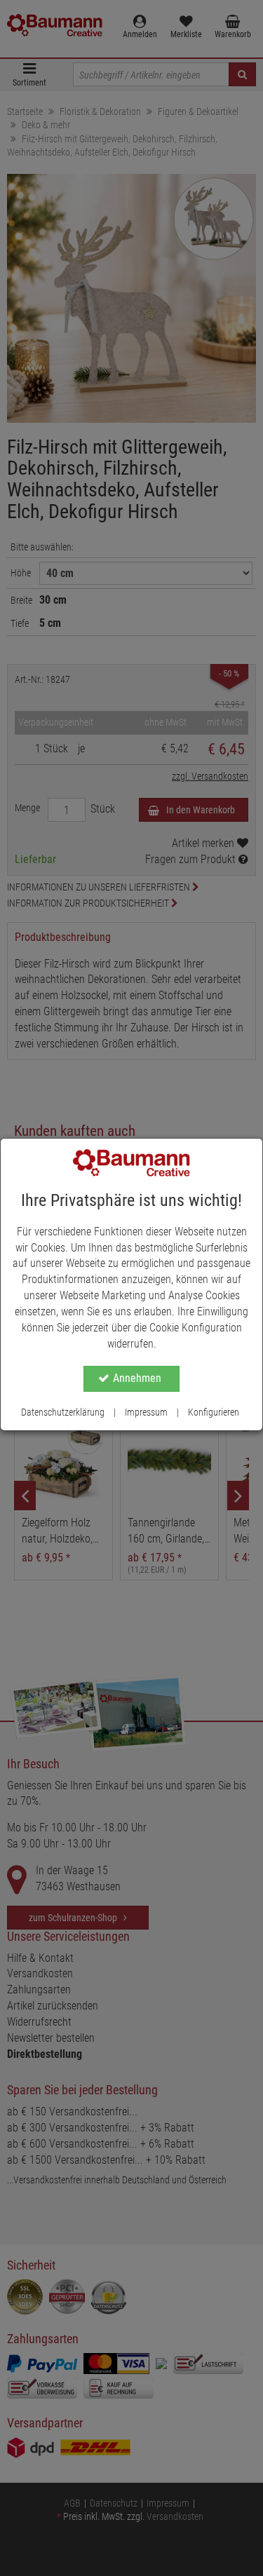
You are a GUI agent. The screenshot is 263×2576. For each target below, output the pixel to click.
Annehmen (137, 1378)
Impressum (146, 1412)
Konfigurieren (214, 1412)
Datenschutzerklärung (63, 1412)
